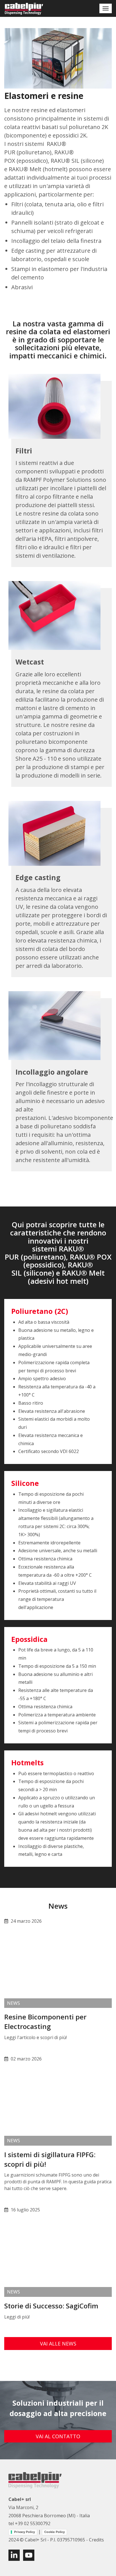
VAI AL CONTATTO (58, 2436)
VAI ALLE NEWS (58, 2344)
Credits (96, 2540)
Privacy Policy (24, 2532)
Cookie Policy (54, 2532)
